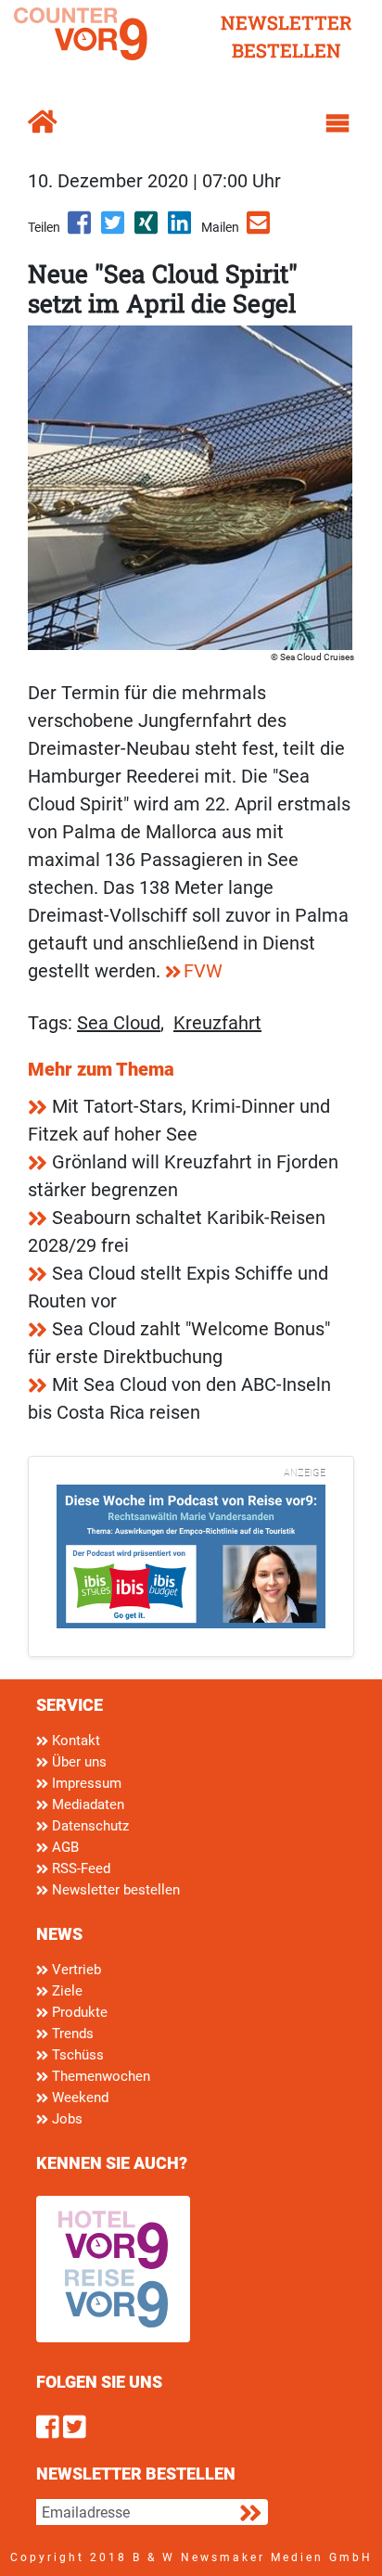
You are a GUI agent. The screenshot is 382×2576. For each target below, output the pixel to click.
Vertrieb (75, 1970)
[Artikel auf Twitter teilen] (114, 229)
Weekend (78, 2098)
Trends (71, 2034)
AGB (64, 1847)
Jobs (65, 2119)
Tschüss (76, 2055)
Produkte (78, 2012)
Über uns (77, 1762)
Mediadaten (86, 1804)
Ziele (65, 1991)
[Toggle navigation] (337, 123)
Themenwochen (99, 2076)
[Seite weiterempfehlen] (260, 229)
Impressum (85, 1783)
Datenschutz (89, 1826)
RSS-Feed (79, 1868)
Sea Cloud (119, 1023)
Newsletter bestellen (114, 1890)
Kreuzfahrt (217, 1023)
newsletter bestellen (286, 36)
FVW (203, 971)
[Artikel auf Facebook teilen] (81, 229)
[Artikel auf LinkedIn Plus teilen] (181, 229)
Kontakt (74, 1741)
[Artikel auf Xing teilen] (147, 229)
